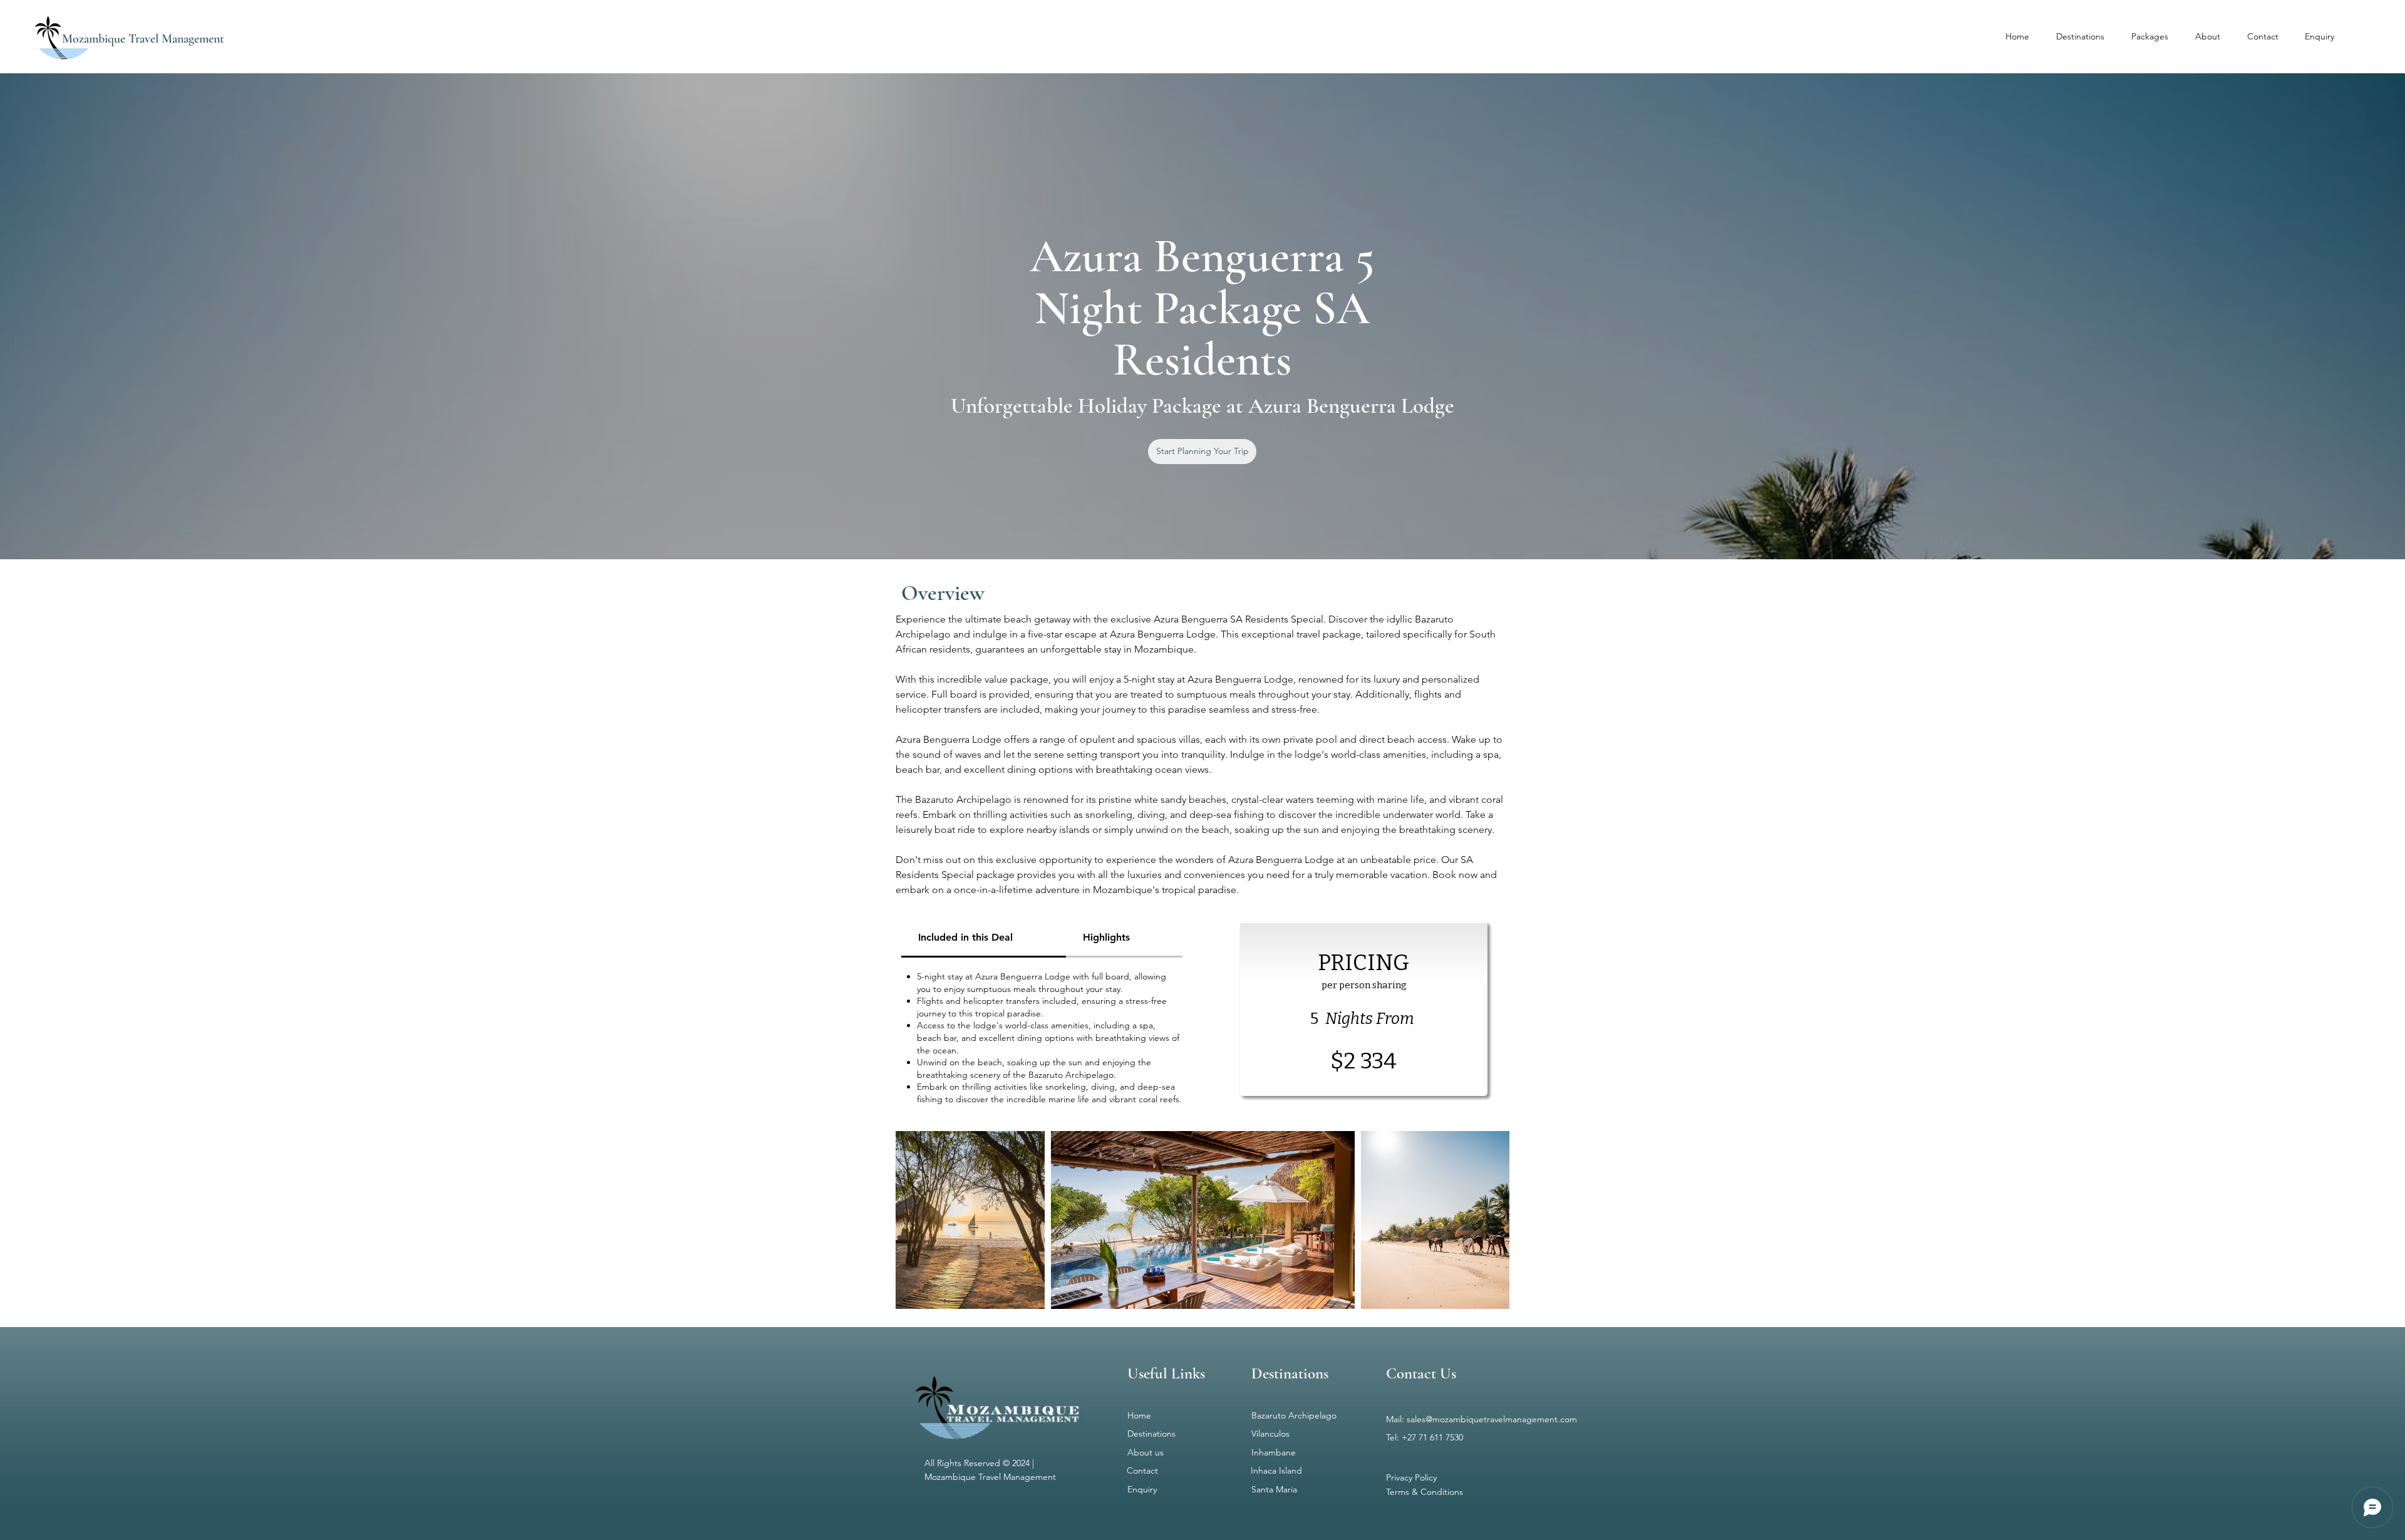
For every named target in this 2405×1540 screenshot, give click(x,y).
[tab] (984, 938)
